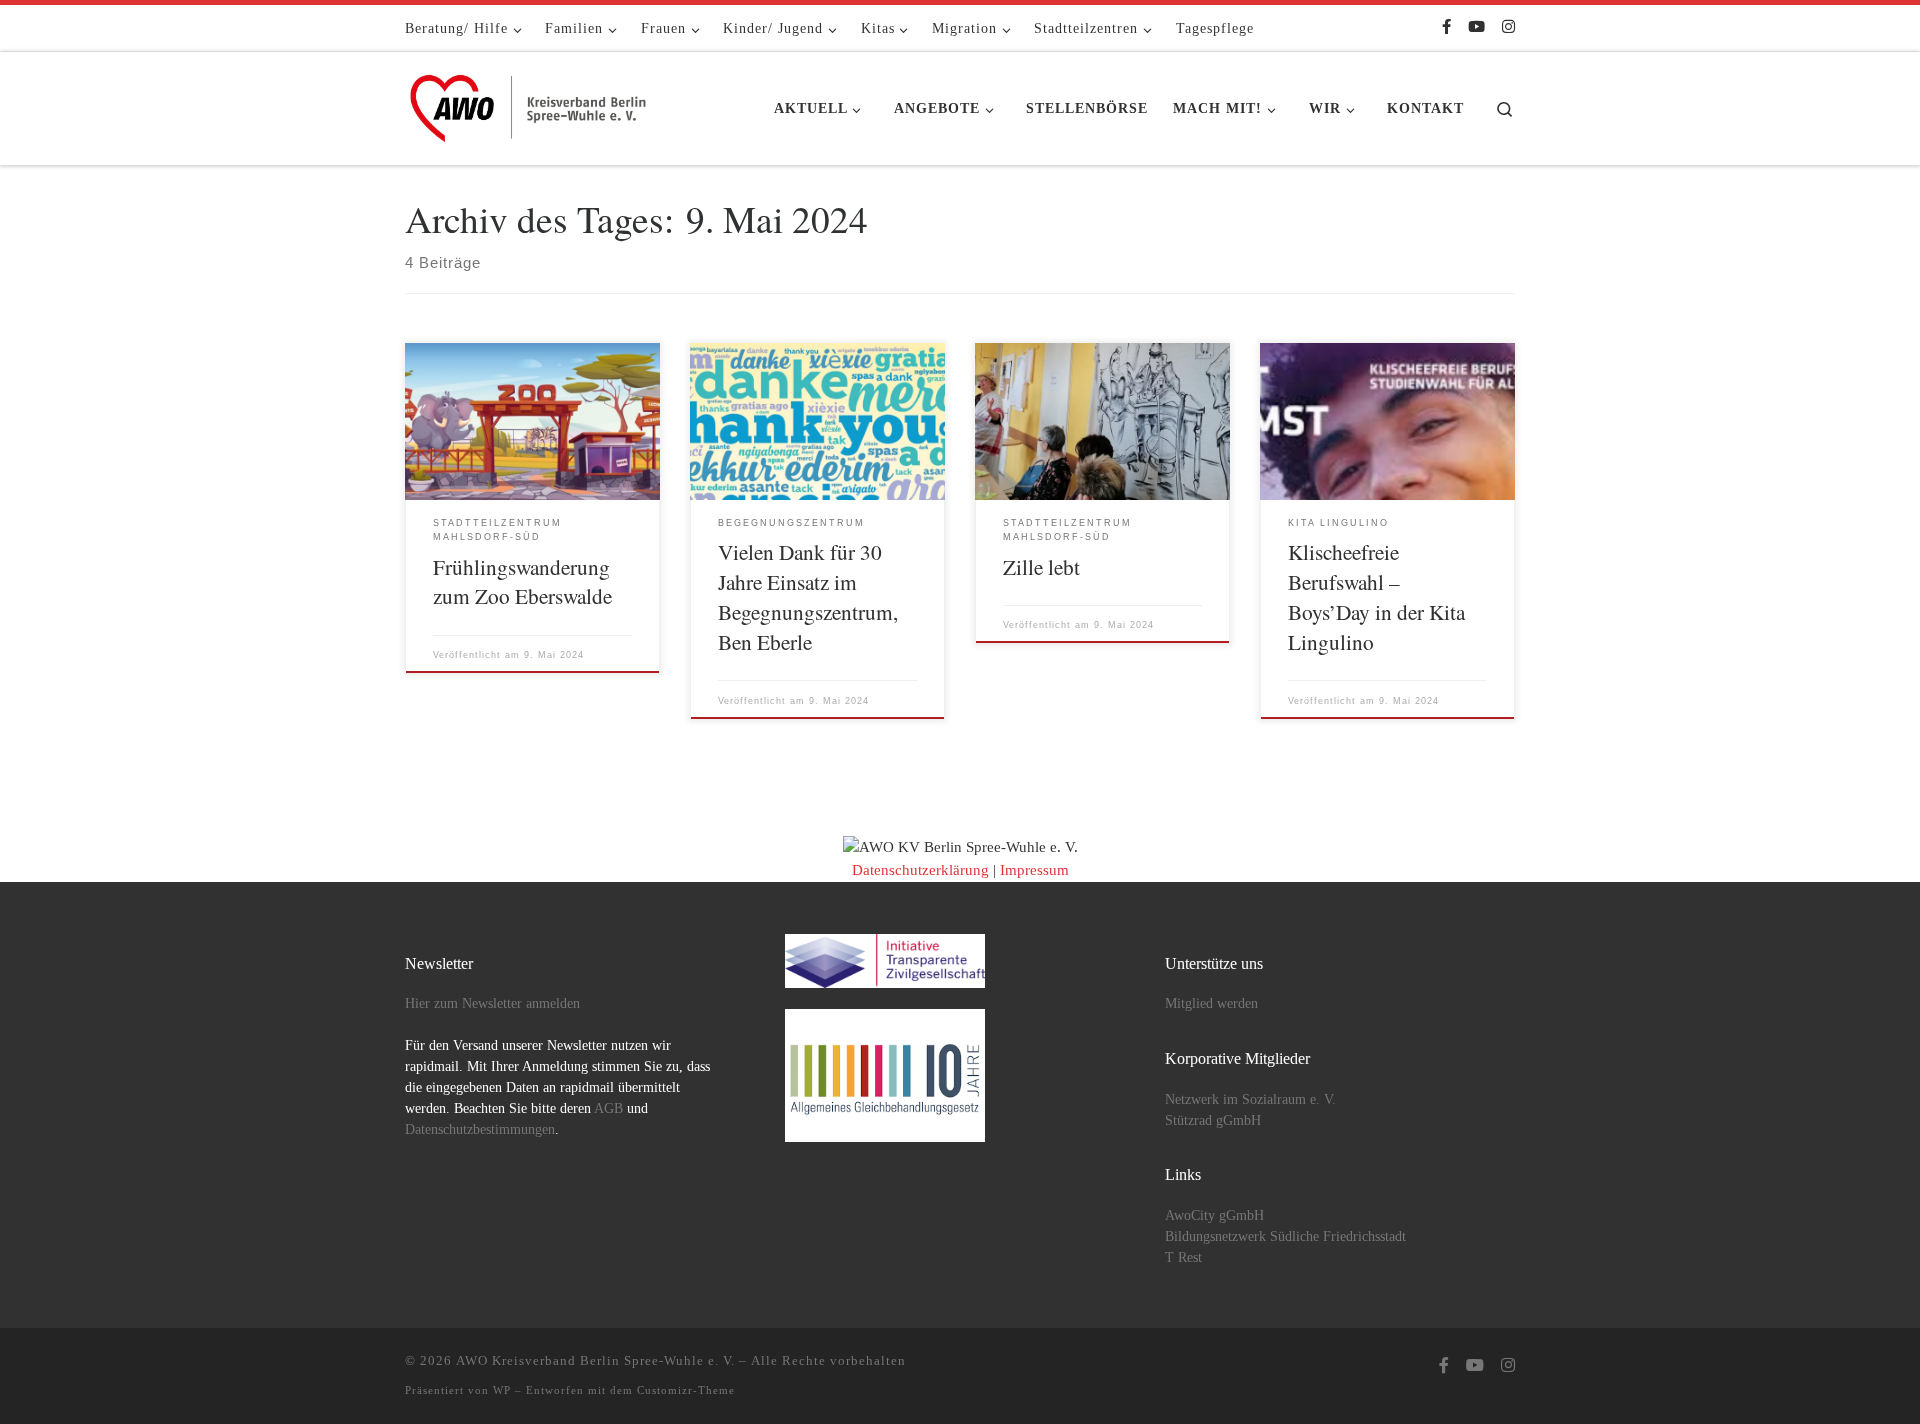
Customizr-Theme (686, 1390)
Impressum (1034, 870)
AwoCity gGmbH (1214, 1215)
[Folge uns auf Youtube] (1476, 27)
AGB (608, 1108)
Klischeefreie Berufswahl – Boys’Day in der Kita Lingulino (1376, 596)
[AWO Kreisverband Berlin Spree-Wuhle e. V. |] (530, 103)
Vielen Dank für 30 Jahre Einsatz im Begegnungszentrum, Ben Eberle (808, 596)
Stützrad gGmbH (1213, 1120)
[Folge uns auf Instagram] (1508, 27)
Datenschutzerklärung (920, 870)
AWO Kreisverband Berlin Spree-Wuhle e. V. (595, 1360)
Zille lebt (1041, 566)
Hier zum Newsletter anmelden (492, 1003)
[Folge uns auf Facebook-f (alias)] (1446, 27)
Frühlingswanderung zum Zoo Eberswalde (522, 581)
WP (502, 1390)
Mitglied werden (1211, 1003)
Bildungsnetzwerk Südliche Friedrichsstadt (1285, 1236)
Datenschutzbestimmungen (480, 1129)
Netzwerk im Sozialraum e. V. (1250, 1099)
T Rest (1183, 1257)
